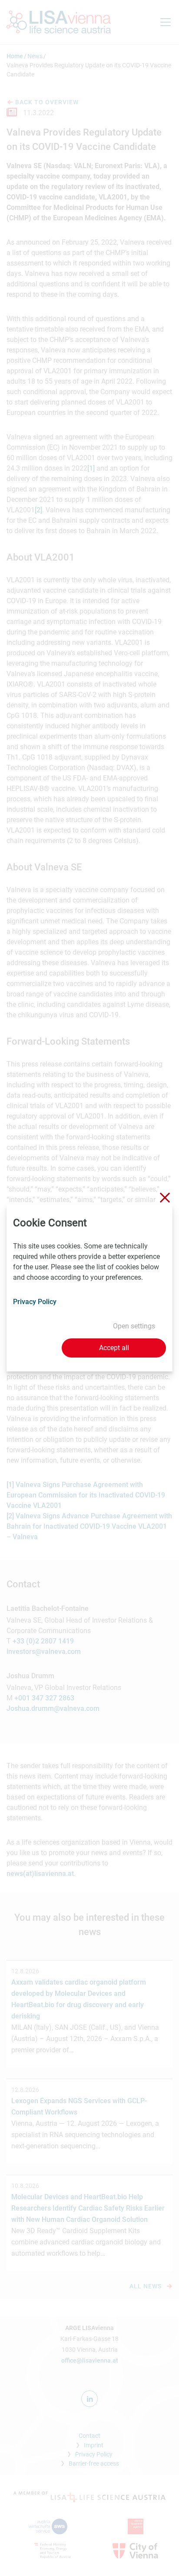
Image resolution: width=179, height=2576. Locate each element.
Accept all (114, 1348)
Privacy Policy (35, 1302)
